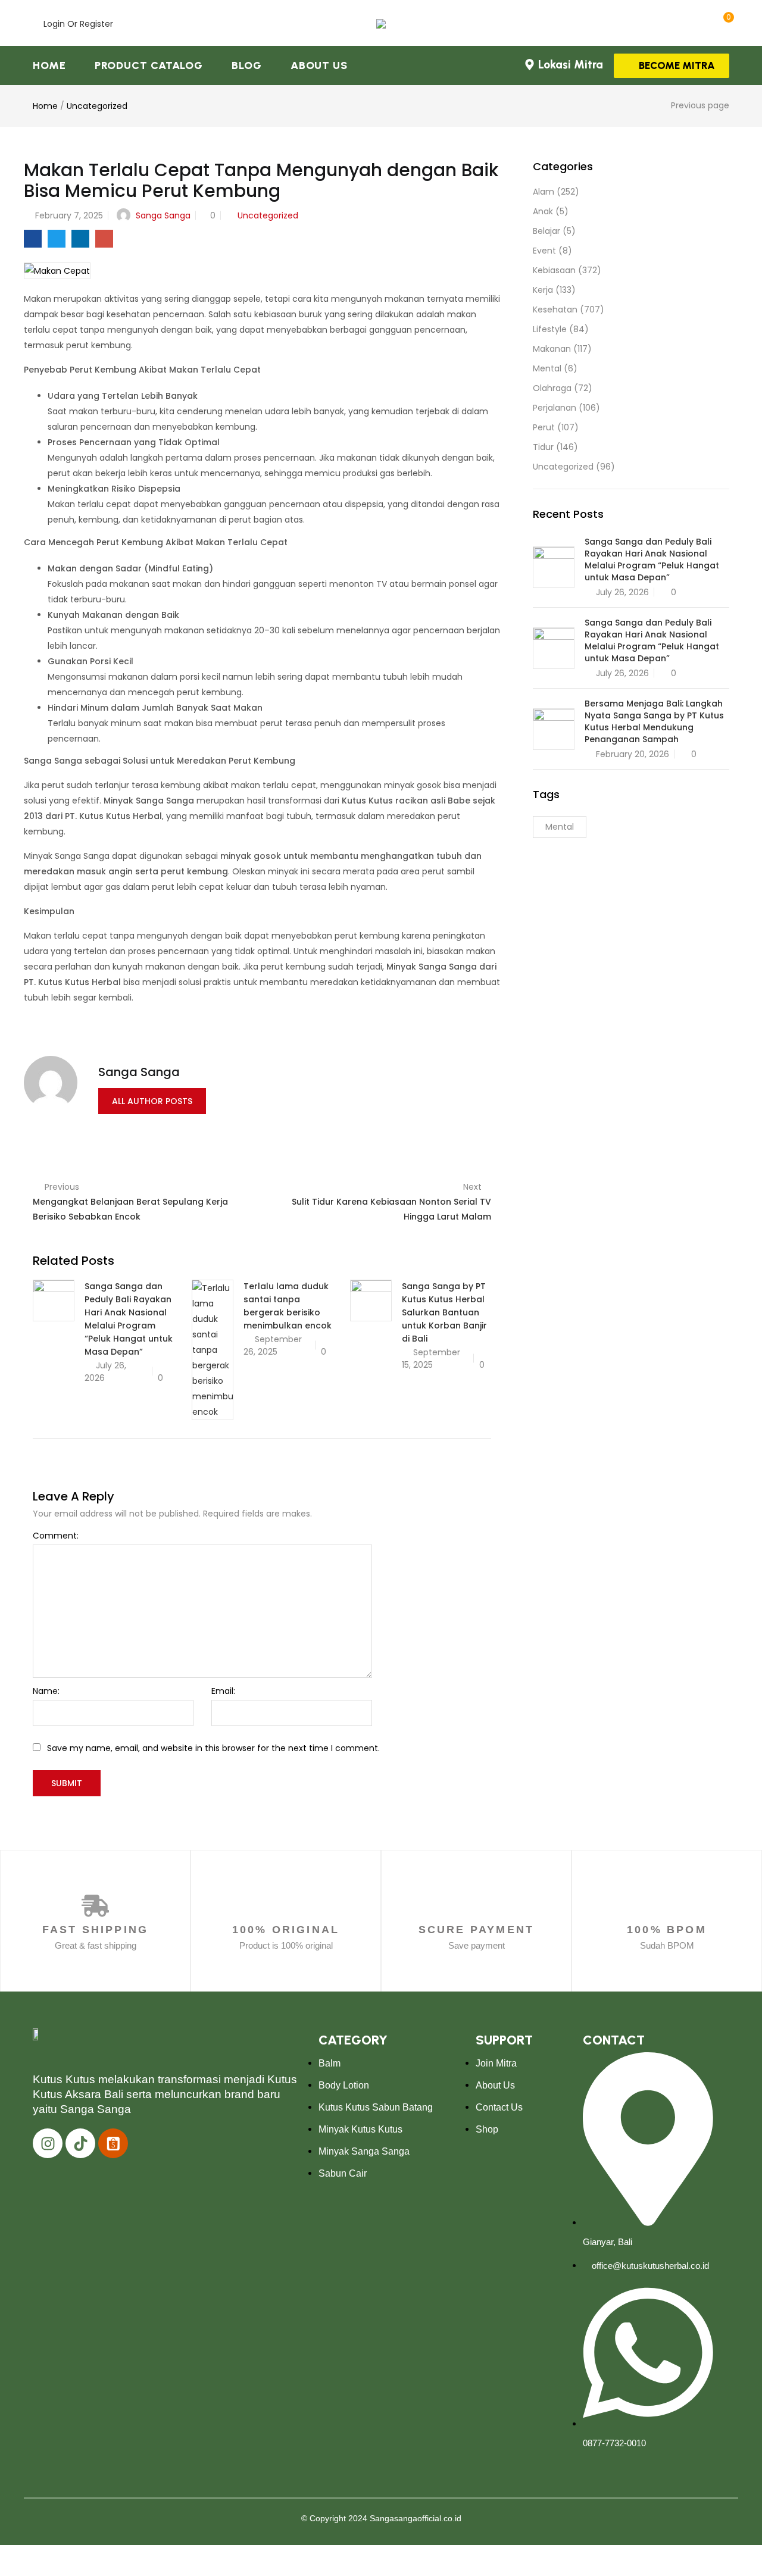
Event (544, 251)
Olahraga (552, 388)
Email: (223, 1691)
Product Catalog (149, 65)
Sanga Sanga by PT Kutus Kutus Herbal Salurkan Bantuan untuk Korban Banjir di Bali (444, 1312)
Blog (247, 65)
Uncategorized (97, 106)
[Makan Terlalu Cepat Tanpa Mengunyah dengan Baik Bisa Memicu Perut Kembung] (33, 239)
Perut (544, 427)
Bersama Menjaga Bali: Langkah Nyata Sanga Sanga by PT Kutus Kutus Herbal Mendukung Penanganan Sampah (654, 721)
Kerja (543, 290)
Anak (543, 211)
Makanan (552, 349)
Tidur (543, 447)
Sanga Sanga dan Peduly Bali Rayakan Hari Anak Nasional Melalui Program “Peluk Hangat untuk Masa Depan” (652, 559)
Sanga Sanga (163, 215)
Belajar (546, 231)
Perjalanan (555, 408)
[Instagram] (48, 2143)
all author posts (152, 1101)
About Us (319, 65)
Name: (46, 1691)
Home (49, 65)
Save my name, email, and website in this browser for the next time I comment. (213, 1748)
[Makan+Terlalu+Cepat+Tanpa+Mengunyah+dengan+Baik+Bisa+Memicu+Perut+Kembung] (57, 239)
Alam (544, 192)
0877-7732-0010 (614, 2443)
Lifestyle (550, 329)
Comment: (56, 1536)
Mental (547, 368)
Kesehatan (555, 310)
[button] (725, 23)
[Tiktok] (80, 2143)
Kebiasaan (554, 270)
